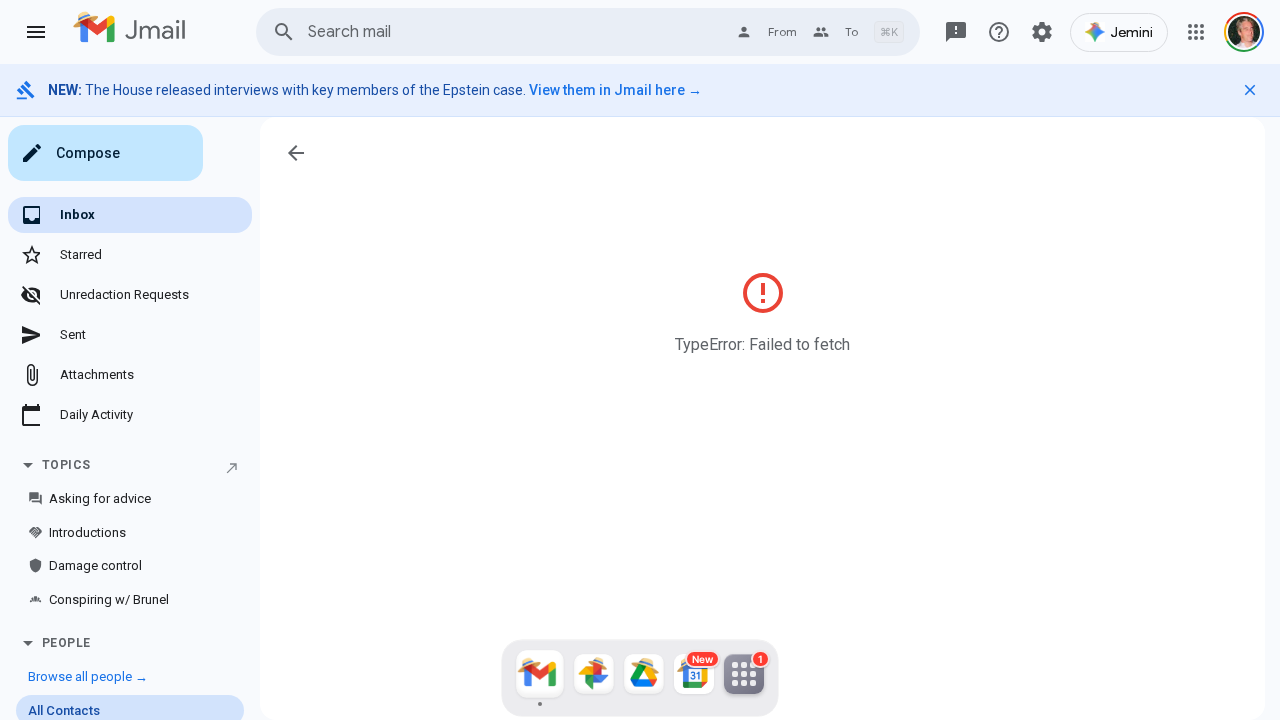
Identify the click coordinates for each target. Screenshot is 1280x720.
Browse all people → (88, 676)
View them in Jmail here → (615, 90)
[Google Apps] (1196, 32)
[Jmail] (540, 678)
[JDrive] (644, 678)
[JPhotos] (594, 678)
